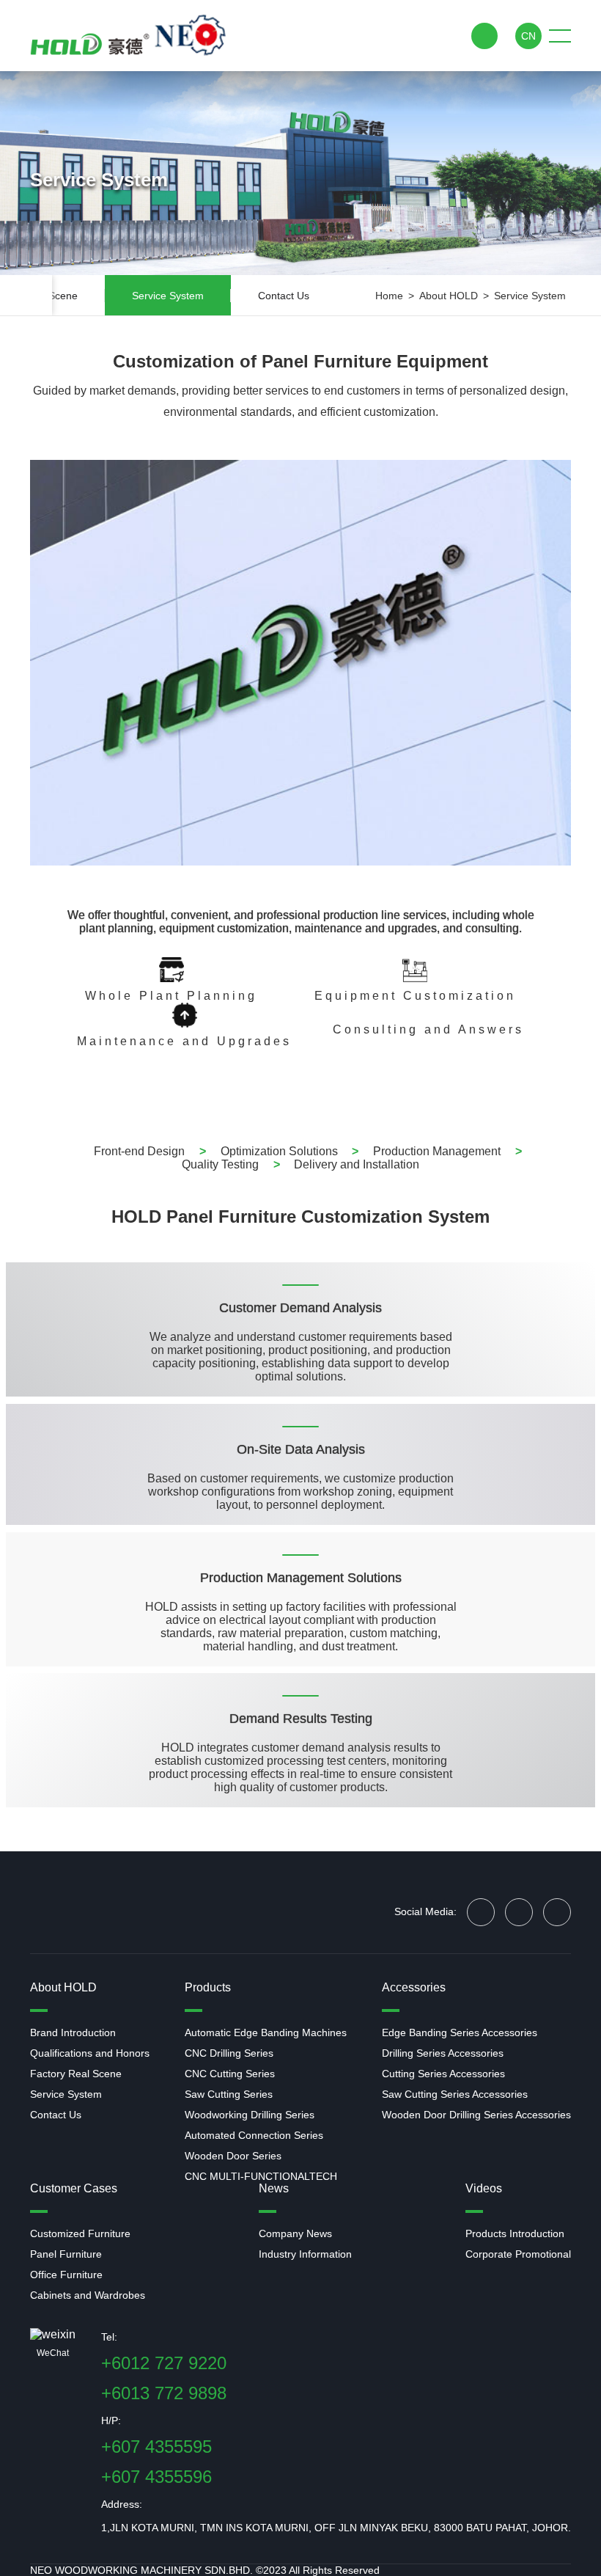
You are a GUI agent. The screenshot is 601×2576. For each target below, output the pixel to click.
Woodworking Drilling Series (250, 2115)
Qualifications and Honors (90, 2053)
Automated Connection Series (254, 2135)
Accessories (414, 1987)
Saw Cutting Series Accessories (455, 2094)
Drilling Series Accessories (443, 2053)
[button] (41, 295)
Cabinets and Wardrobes (88, 2295)
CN (528, 36)
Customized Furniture (80, 2233)
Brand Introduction (73, 2032)
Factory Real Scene (76, 2074)
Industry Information (305, 2254)
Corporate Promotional (518, 2254)
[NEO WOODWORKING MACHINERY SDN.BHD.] (128, 36)
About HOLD (449, 296)
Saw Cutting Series (229, 2094)
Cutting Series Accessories (443, 2074)
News (274, 2188)
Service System (530, 296)
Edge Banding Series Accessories (460, 2032)
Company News (295, 2233)
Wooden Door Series (233, 2156)
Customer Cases (74, 2188)
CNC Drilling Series (229, 2053)
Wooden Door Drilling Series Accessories (476, 2115)
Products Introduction (515, 2233)
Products (208, 1987)
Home (389, 296)
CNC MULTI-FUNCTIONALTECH (261, 2176)
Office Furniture (66, 2275)
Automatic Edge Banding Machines (266, 2032)
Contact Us (56, 2115)
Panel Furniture (66, 2254)
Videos (484, 2188)
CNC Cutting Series (230, 2074)
